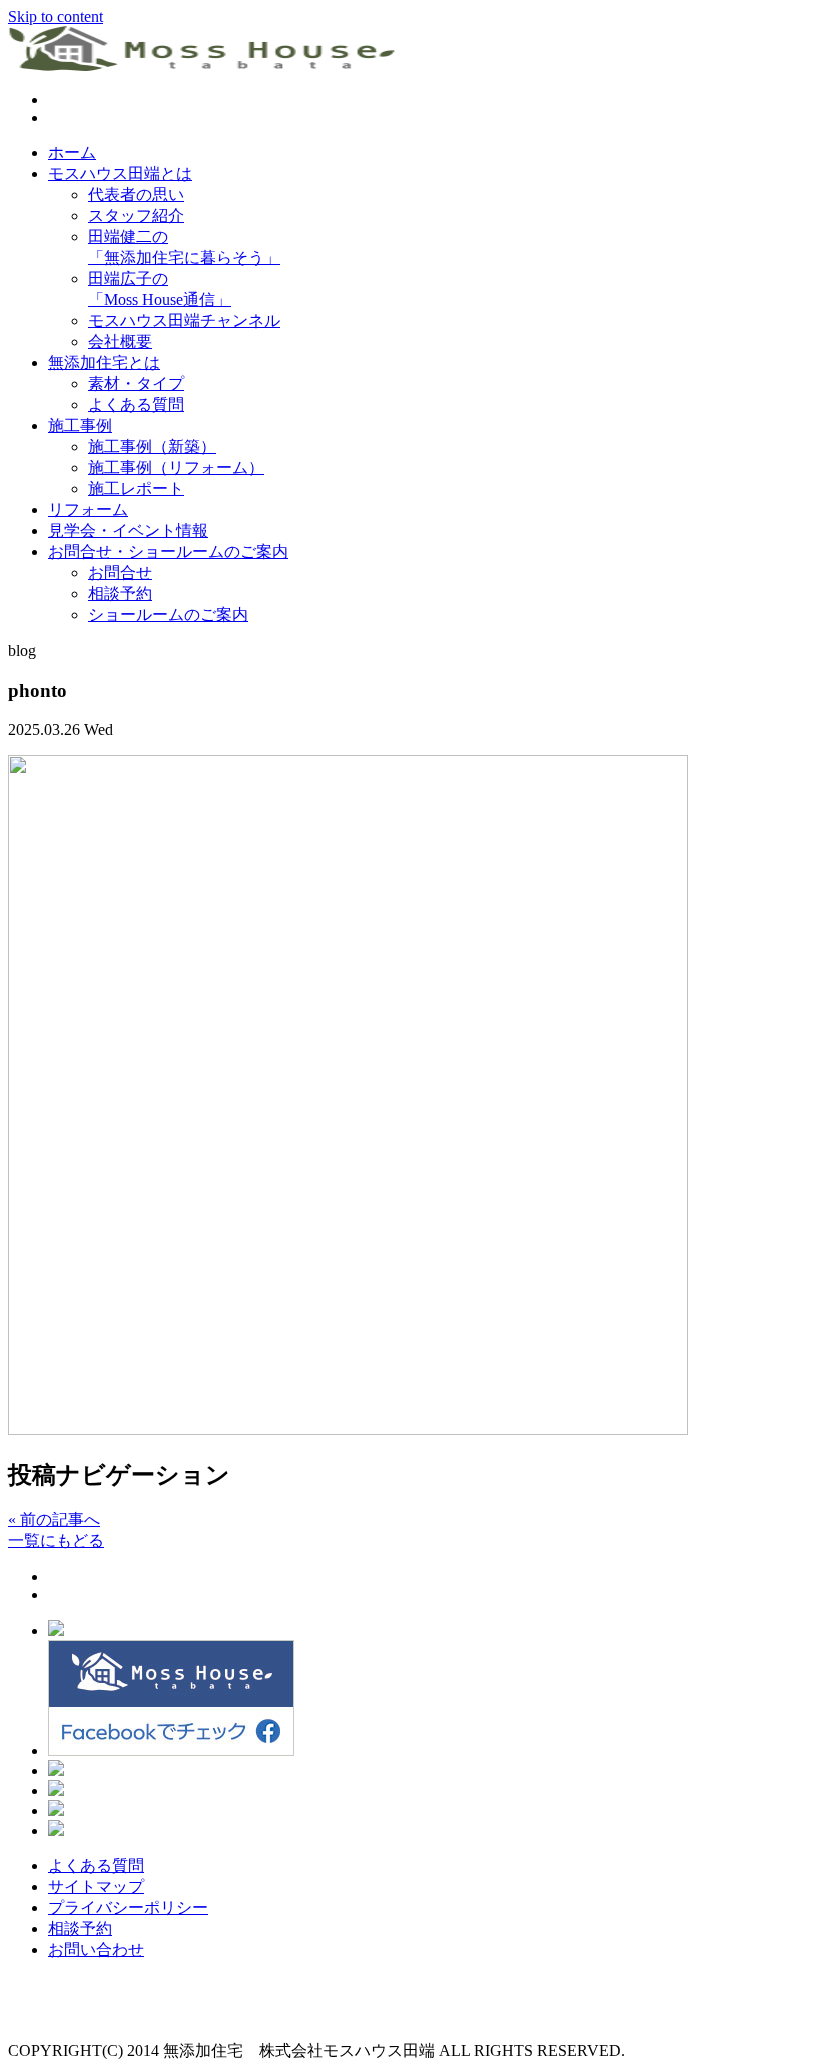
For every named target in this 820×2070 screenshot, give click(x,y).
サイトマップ (96, 1886)
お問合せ (120, 572)
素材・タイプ (136, 383)
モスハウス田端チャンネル (184, 320)
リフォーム (88, 509)
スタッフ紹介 (136, 215)
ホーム (72, 152)
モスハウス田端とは (120, 173)
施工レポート (136, 488)
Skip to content (55, 16)
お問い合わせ (96, 1949)
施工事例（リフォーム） (176, 467)
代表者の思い (136, 194)
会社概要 (120, 341)
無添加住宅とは (104, 362)
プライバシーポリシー (128, 1907)
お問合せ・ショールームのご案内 (168, 551)
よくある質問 (136, 404)
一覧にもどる (56, 1540)
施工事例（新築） (152, 446)
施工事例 (80, 425)
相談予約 (120, 593)
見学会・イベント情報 (128, 530)
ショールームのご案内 (168, 614)
